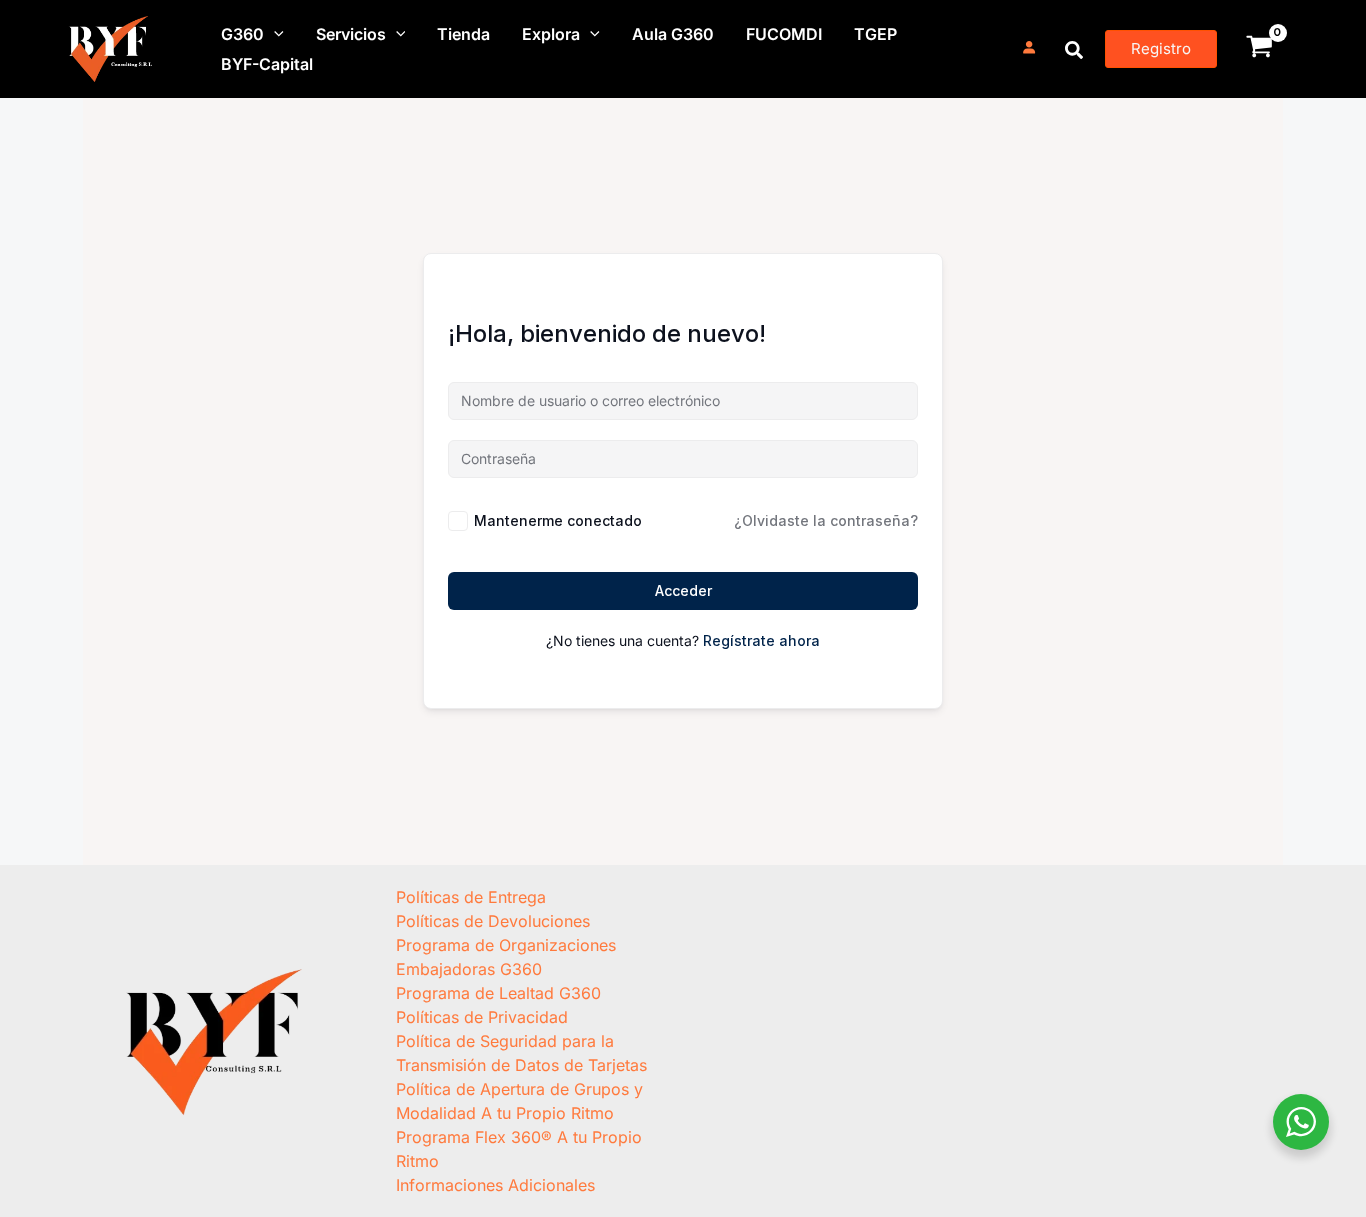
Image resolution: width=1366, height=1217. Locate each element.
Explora (551, 34)
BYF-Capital (267, 64)
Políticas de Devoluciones (493, 921)
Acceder (683, 590)
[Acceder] (1029, 47)
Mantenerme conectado (558, 520)
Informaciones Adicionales (495, 1185)
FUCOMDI (784, 34)
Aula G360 (673, 34)
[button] (274, 34)
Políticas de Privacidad (482, 1017)
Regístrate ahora (761, 640)
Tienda (463, 34)
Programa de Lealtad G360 (498, 993)
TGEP (875, 34)
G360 (242, 34)
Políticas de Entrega (471, 897)
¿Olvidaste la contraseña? (826, 520)
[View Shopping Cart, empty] (1259, 49)
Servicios (351, 34)
